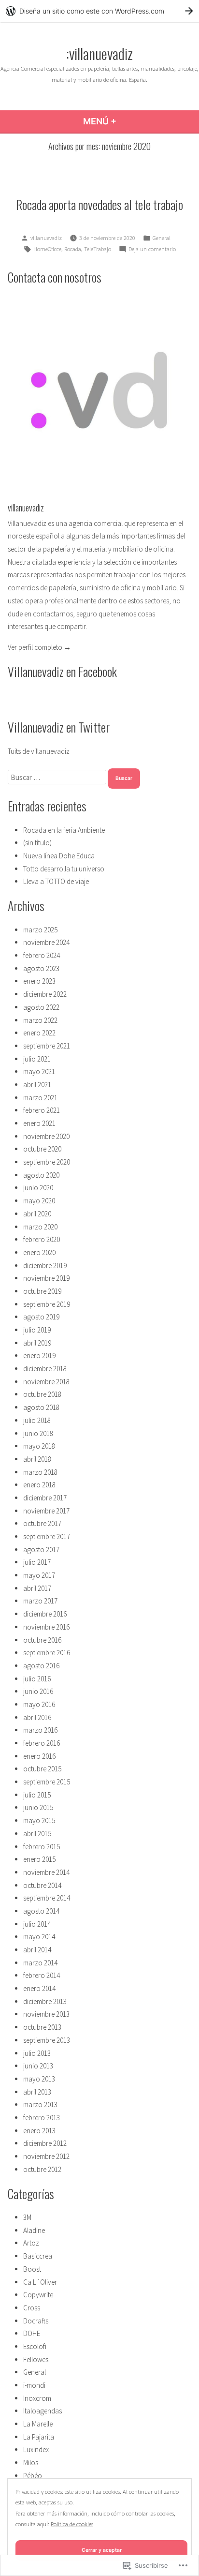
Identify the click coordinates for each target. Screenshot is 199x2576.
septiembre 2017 (47, 1536)
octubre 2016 (42, 1640)
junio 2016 (38, 1691)
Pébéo (33, 2476)
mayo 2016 (39, 1704)
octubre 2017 (42, 1523)
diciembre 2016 (45, 1614)
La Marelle (38, 2424)
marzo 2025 (40, 930)
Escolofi (35, 2346)
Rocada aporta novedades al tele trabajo (99, 204)
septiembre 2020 (47, 1162)
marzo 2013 (40, 2104)
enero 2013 (39, 2131)
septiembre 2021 (47, 1046)
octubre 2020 (42, 1149)
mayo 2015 (39, 1820)
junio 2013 (38, 2066)
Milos (31, 2463)
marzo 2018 (40, 1472)
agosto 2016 (41, 1666)
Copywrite (38, 2295)
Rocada (73, 249)
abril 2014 (37, 1950)
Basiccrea (38, 2256)
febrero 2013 (42, 2118)
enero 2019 (39, 1355)
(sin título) (37, 843)
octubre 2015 (42, 1769)
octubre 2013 (42, 2027)
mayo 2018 (39, 1446)
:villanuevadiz (99, 53)
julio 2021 (37, 1059)
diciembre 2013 (45, 2001)
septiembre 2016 (47, 1653)
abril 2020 (37, 1214)
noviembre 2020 (46, 1136)
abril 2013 (37, 2092)
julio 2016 (37, 1679)
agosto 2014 (41, 1911)
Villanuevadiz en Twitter (59, 727)
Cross (32, 2308)
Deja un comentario (152, 250)
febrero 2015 (42, 1847)
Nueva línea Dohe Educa (59, 856)
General (162, 238)
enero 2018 (39, 1485)
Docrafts (36, 2321)
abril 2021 (37, 1085)
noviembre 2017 (46, 1511)
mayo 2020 (39, 1201)
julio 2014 (37, 1924)
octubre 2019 (42, 1291)
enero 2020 (39, 1252)
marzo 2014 (40, 1963)
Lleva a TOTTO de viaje (56, 881)
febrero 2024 (42, 955)
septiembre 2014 (47, 1898)
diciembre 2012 (45, 2143)
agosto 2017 (41, 1550)
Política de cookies (72, 2524)
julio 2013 (37, 2053)
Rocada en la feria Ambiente (64, 830)
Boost (32, 2269)
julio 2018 (37, 1420)
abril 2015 (37, 1834)
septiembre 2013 (47, 2040)
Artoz (31, 2243)
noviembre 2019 (46, 1278)
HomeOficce (47, 249)
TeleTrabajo (98, 249)
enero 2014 (39, 1988)
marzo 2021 (40, 1098)
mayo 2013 (39, 2079)
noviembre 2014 (46, 1872)
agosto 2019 (41, 1317)
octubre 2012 (42, 2169)
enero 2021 (39, 1123)
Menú (125, 121)
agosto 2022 (41, 1007)
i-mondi (34, 2385)
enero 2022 (39, 1033)
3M (27, 2217)
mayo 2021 (39, 1071)
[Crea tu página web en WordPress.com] (99, 11)
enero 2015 (39, 1859)
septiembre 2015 (47, 1782)
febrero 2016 (42, 1743)
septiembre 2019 (47, 1304)
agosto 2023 (41, 968)
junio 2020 (38, 1188)
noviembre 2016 (46, 1627)
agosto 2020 (41, 1175)
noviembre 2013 (46, 2014)
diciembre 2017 (45, 1498)
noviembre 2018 (46, 1382)
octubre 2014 (42, 1885)
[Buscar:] (58, 777)
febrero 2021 (42, 1110)
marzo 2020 (40, 1227)
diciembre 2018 (45, 1369)
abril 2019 (37, 1343)
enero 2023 (39, 981)
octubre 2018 (42, 1394)
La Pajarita (39, 2437)
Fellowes (36, 2359)
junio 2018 (38, 1433)
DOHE (32, 2333)
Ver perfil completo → (39, 647)
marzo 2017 (40, 1601)
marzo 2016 (40, 1730)
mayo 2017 (39, 1575)
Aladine (34, 2230)
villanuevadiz (46, 238)
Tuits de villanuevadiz (39, 751)
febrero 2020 (42, 1239)
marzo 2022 (40, 1020)
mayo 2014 (39, 1937)
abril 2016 (37, 1717)
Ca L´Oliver (40, 2282)
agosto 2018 (41, 1407)
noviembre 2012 (46, 2156)
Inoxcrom (37, 2398)
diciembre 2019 (45, 1266)
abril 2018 (37, 1459)
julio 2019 (37, 1330)
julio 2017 (37, 1562)
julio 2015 (37, 1795)
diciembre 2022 (45, 994)
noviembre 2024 (46, 942)
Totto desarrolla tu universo (64, 869)
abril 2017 (37, 1588)
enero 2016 (39, 1756)
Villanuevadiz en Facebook (62, 671)
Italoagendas (43, 2411)
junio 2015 (38, 1807)
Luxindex (36, 2449)
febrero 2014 (42, 1975)
